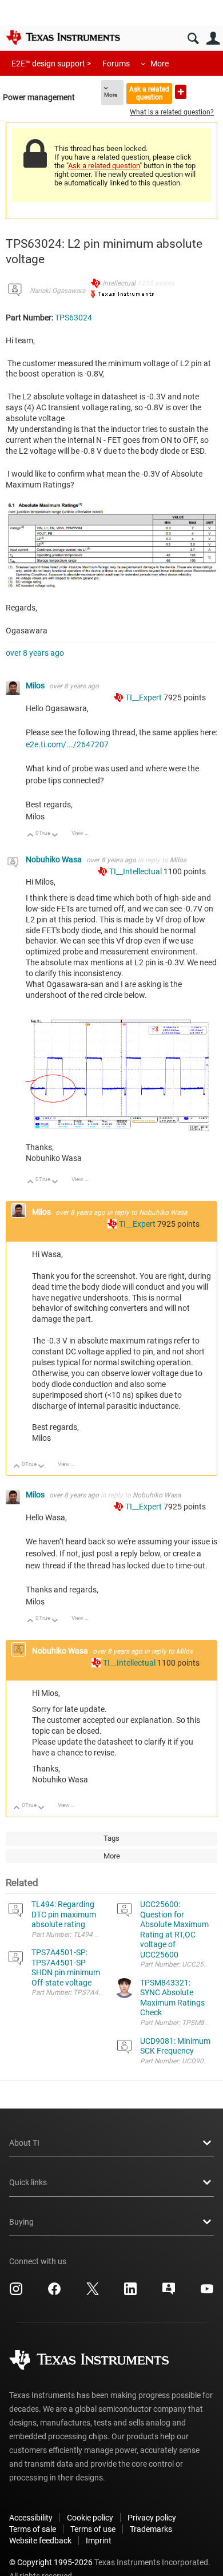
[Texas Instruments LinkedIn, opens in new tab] (130, 2293)
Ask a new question (181, 92)
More (160, 64)
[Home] (63, 37)
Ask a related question (149, 93)
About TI (24, 2143)
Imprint (99, 2541)
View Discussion (84, 833)
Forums (116, 64)
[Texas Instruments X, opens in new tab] (93, 2293)
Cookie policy (90, 2518)
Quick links (28, 2182)
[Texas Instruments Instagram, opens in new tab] (16, 2293)
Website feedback (40, 2541)
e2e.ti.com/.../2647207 (67, 744)
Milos (36, 685)
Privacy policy (152, 2518)
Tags (111, 1838)
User (213, 39)
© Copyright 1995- (51, 2562)
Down (55, 836)
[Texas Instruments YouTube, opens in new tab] (207, 2293)
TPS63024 (73, 318)
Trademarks (151, 2529)
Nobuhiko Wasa (55, 859)
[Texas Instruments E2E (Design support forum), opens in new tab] (169, 2293)
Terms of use (93, 2529)
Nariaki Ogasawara (57, 291)
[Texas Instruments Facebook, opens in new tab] (54, 2293)
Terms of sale (33, 2529)
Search (193, 39)
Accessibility (31, 2518)
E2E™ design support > (51, 64)
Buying (21, 2222)
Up (31, 836)
